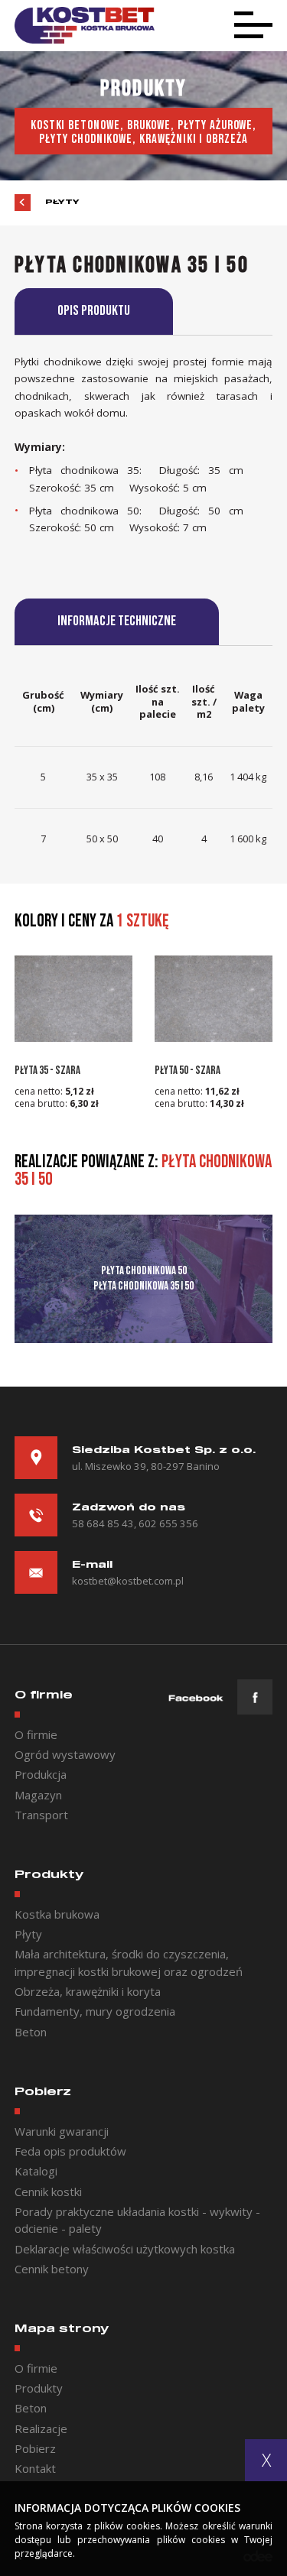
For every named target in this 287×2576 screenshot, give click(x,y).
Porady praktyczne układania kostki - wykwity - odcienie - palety (137, 2220)
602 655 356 (168, 1523)
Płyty (62, 202)
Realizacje (41, 2428)
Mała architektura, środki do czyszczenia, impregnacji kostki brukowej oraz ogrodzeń (129, 1963)
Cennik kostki (48, 2192)
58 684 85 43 (103, 1523)
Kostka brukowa (57, 1914)
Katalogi (36, 2171)
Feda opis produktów (70, 2151)
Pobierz (35, 2448)
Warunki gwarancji (62, 2131)
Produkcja (41, 1774)
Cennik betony (52, 2269)
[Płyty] (23, 203)
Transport (41, 1815)
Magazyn (38, 1795)
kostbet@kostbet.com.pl (128, 1581)
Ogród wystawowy (65, 1754)
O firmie (36, 1734)
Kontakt (35, 2468)
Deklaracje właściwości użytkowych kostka (125, 2249)
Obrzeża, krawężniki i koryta (88, 1991)
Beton (31, 2032)
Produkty (39, 2388)
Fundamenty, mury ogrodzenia (95, 2011)
